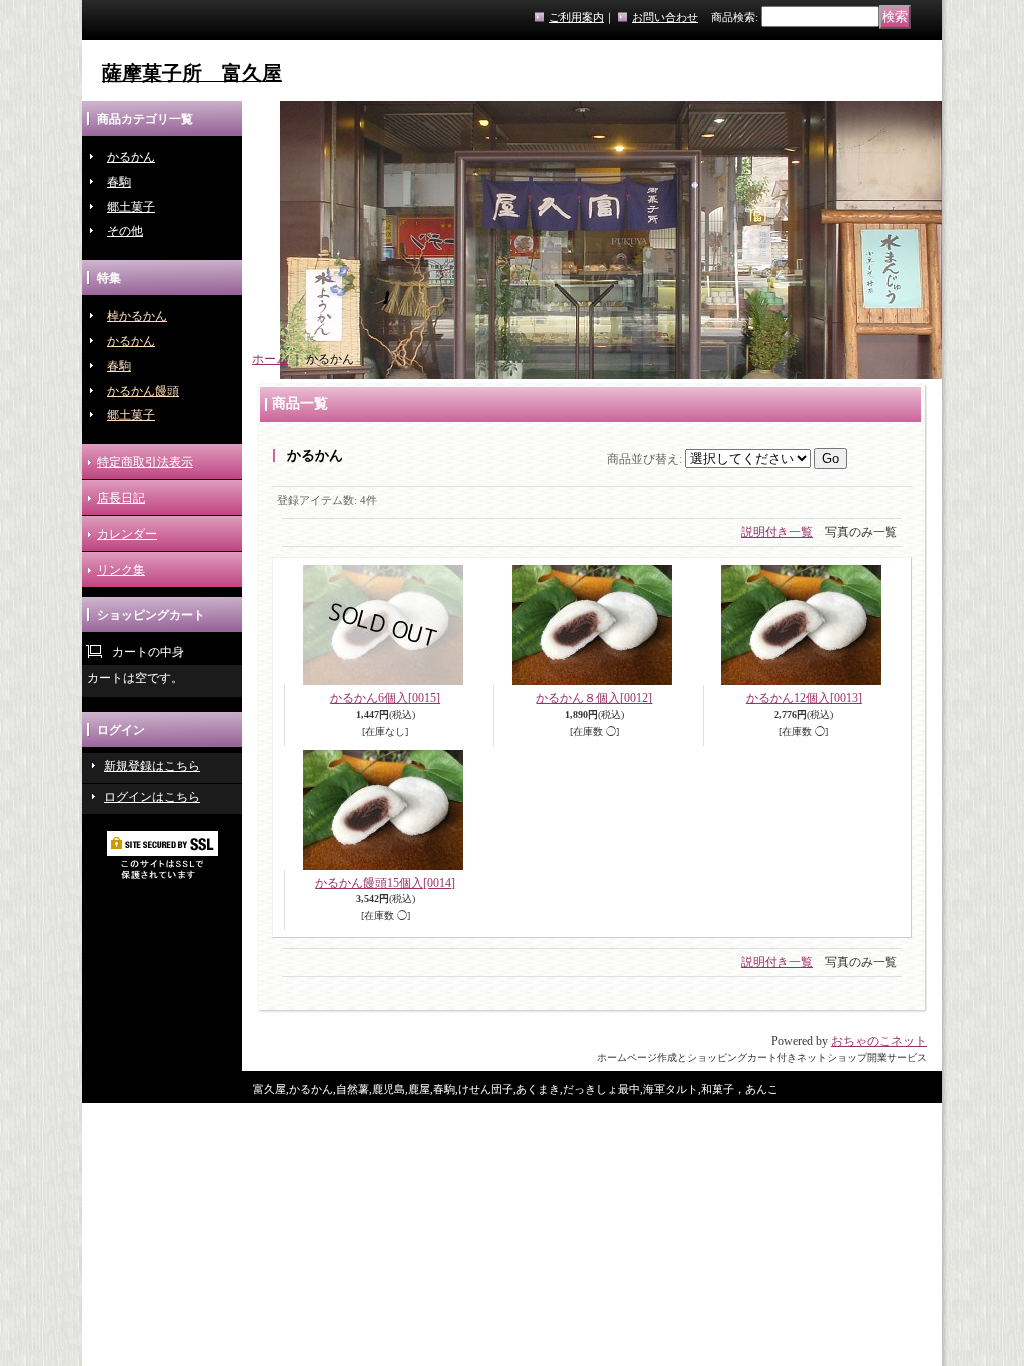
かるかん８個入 (594, 698)
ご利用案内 (576, 17)
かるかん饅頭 (143, 391)
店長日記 (121, 498)
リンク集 (121, 570)
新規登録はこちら (152, 766)
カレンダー (127, 534)
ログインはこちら (152, 797)
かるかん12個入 (804, 698)
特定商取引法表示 (145, 462)
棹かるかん (137, 316)
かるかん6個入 (385, 698)
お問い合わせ (665, 17)
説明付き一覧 (777, 532)
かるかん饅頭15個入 (385, 883)
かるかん (131, 157)
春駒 (119, 182)
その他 (125, 231)
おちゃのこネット (879, 1041)
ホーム (270, 359)
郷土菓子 (131, 207)
